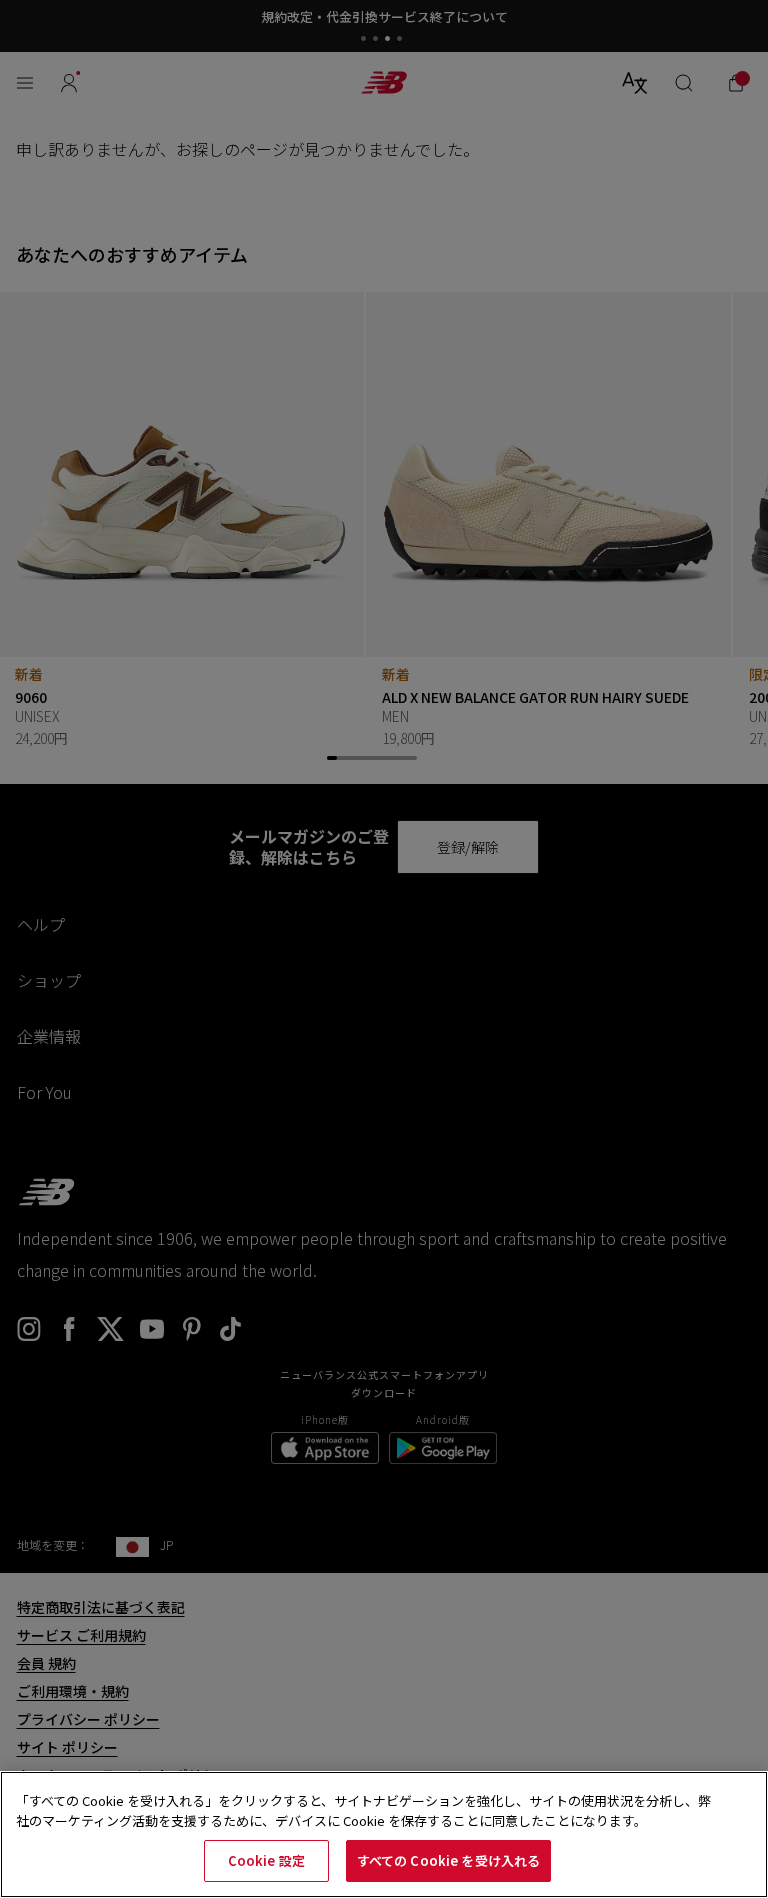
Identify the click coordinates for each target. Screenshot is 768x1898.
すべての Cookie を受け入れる (448, 1860)
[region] (384, 1834)
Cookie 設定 (266, 1860)
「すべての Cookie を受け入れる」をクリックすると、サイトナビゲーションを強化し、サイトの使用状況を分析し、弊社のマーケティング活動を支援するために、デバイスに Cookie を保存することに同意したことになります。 (363, 1810)
